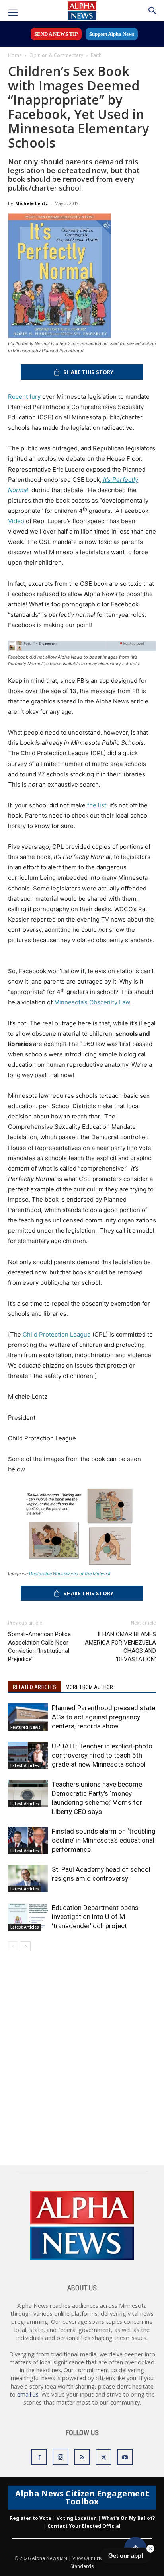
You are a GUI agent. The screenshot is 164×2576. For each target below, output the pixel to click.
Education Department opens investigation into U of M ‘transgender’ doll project (95, 1917)
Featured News (25, 1727)
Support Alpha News (112, 34)
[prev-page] (13, 1946)
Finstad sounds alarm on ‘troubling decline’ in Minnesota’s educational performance (104, 1840)
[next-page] (26, 1946)
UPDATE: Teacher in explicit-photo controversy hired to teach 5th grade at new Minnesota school (102, 1755)
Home (15, 55)
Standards (82, 2566)
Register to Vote (30, 2518)
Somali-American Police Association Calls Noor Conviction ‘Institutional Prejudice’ (39, 1647)
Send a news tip (56, 34)
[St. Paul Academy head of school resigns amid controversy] (28, 1879)
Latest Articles (25, 1765)
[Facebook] (39, 2457)
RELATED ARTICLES (34, 1687)
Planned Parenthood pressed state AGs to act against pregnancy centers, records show (103, 1717)
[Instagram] (61, 2457)
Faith (96, 55)
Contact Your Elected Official (84, 2526)
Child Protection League (57, 1334)
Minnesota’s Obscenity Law (92, 1002)
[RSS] (82, 2457)
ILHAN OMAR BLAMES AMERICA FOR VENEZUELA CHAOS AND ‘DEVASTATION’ (120, 1647)
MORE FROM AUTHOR (89, 1687)
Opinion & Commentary (56, 55)
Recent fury (24, 397)
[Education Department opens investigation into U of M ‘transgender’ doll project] (28, 1917)
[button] (13, 13)
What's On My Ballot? (128, 2518)
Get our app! (126, 2556)
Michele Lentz (32, 203)
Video (16, 521)
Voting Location (77, 2518)
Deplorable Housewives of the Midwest (70, 1574)
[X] (103, 2457)
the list (96, 805)
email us (28, 2394)
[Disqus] (82, 2064)
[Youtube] (125, 2457)
